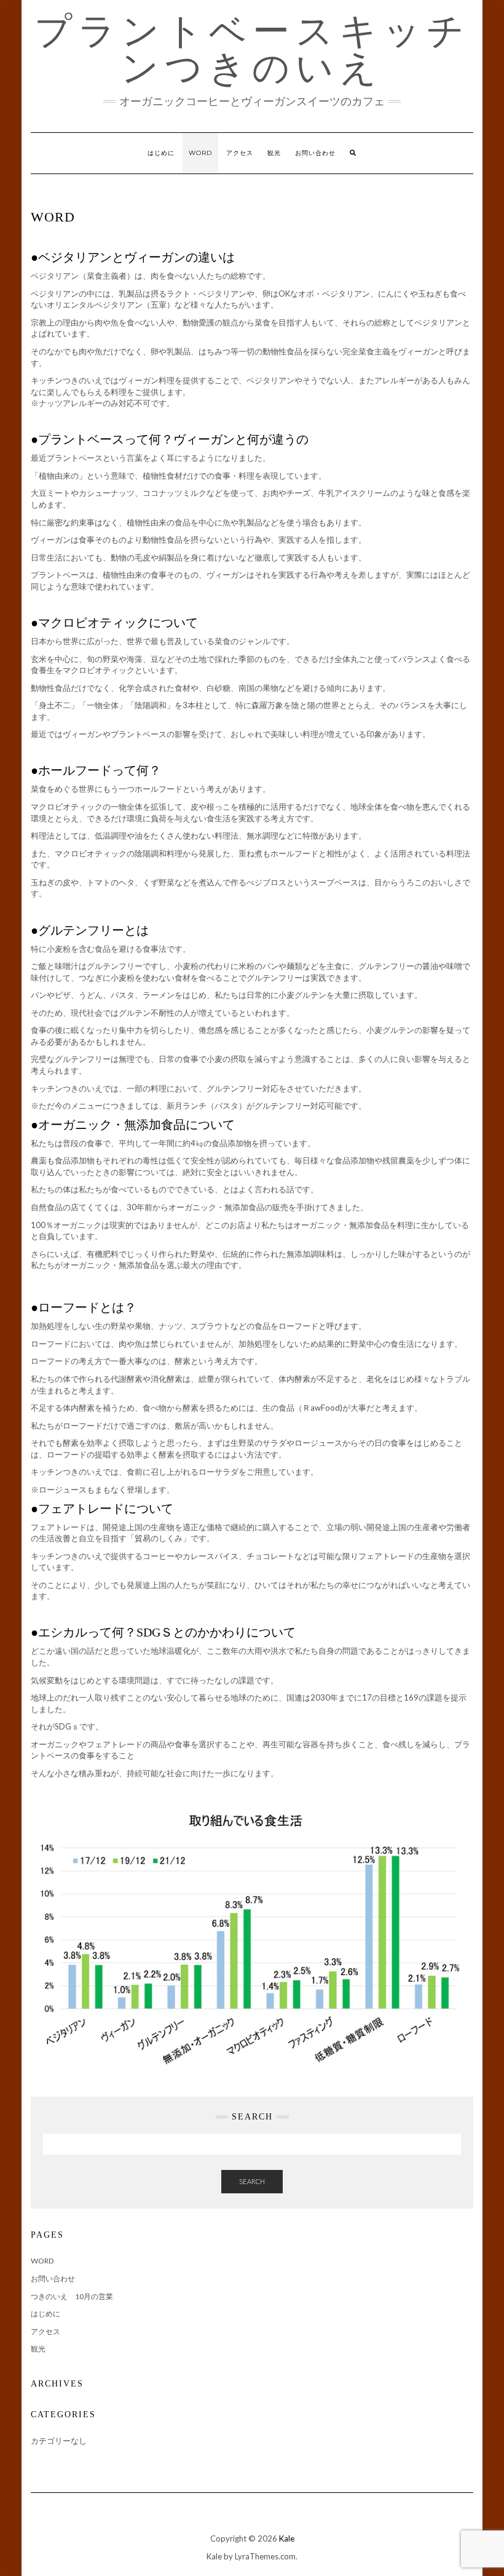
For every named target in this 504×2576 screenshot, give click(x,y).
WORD (200, 153)
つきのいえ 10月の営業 (72, 2296)
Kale (287, 2538)
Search (252, 2181)
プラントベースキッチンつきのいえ (252, 49)
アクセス (240, 153)
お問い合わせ (315, 153)
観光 (274, 153)
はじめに (161, 153)
